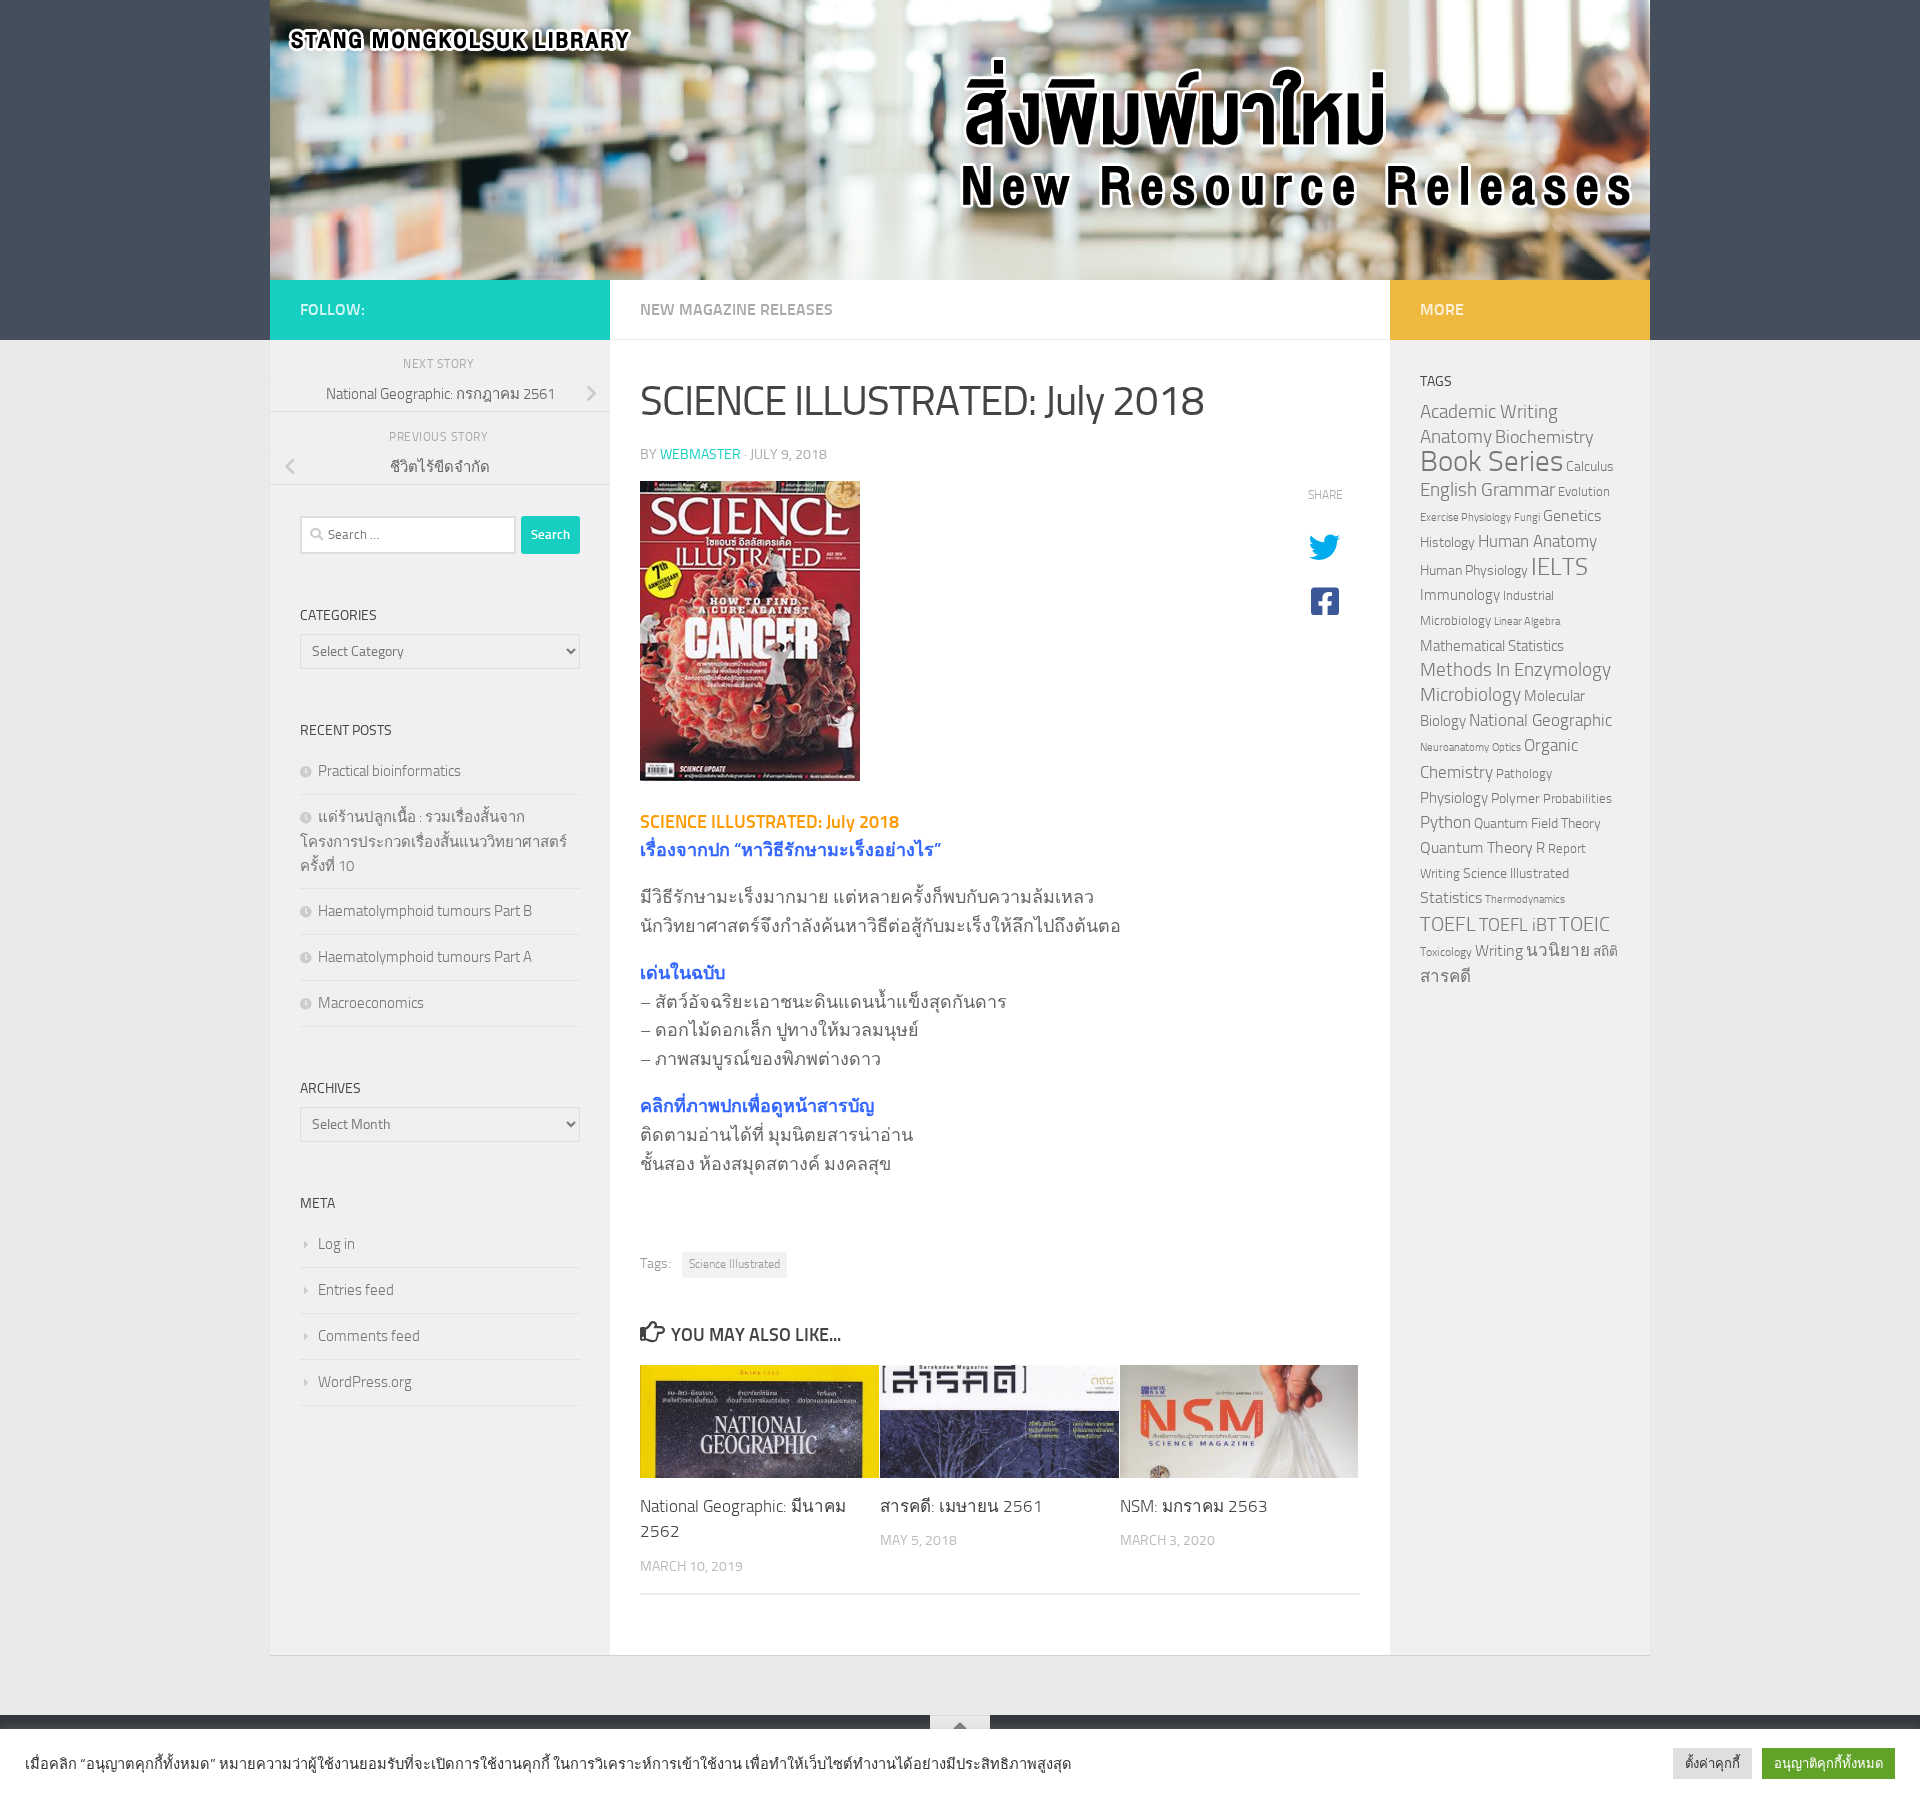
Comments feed (369, 1336)
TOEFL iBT (1517, 925)
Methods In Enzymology (1515, 669)
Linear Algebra (1527, 621)
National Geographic (1540, 720)
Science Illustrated (734, 1264)
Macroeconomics (371, 1003)
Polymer (1515, 798)
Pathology (1524, 773)
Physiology (1454, 798)
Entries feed (356, 1290)
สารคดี (1445, 976)
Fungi (1527, 517)
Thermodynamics (1525, 899)
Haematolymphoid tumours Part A (425, 957)
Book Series (1491, 461)
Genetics (1572, 515)
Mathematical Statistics (1492, 646)
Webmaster (700, 454)
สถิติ (1605, 951)
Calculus (1590, 466)
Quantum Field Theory (1537, 823)
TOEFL (1448, 924)
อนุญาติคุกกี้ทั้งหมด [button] (1828, 1763)
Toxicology (1446, 952)
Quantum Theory (1476, 847)
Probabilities (1577, 798)
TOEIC (1584, 924)
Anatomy (1456, 436)
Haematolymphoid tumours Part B (425, 911)
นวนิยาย (1558, 950)
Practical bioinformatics (389, 771)
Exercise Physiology (1465, 517)
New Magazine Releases (736, 309)
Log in (336, 1244)
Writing (1499, 950)
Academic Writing (1489, 412)
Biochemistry (1544, 437)
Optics (1506, 747)
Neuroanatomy (1454, 747)
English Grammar (1487, 490)
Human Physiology (1474, 570)
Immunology (1460, 595)
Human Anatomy (1537, 541)
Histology (1447, 542)
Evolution (1584, 491)
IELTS (1559, 566)
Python (1445, 822)
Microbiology (1470, 694)
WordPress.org (365, 1382)
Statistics (1451, 897)
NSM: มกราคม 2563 (1194, 1506)
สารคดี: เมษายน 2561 (961, 1506)
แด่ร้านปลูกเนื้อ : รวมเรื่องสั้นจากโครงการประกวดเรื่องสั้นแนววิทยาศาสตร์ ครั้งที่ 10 (433, 841)
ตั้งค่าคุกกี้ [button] (1712, 1763)
